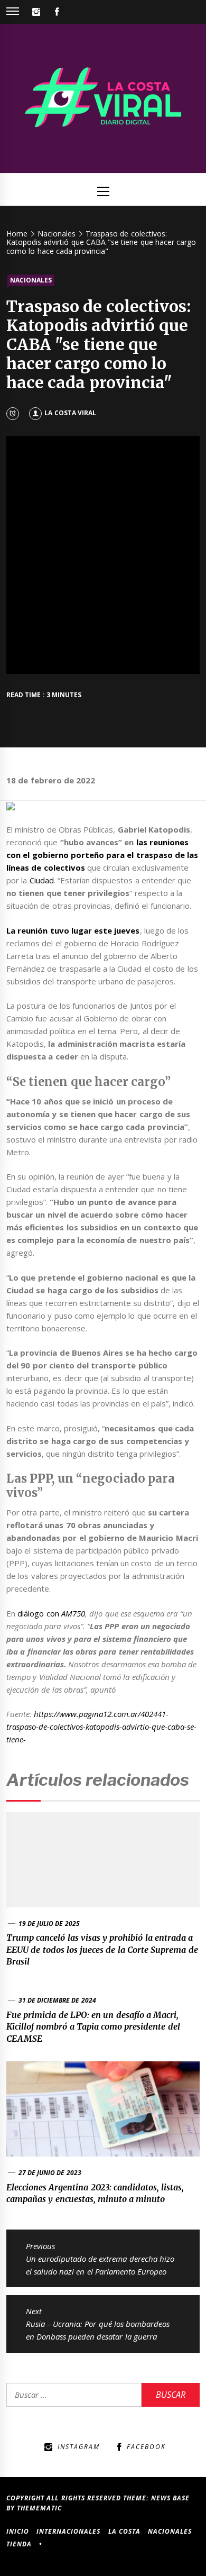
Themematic (39, 2508)
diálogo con (51, 1613)
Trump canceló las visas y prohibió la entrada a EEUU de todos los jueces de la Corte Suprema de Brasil (102, 1949)
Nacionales (31, 280)
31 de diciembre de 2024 (57, 2000)
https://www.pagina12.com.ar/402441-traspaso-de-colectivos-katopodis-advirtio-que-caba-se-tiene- (101, 1727)
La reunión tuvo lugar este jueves (73, 930)
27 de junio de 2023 (50, 2173)
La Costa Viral (70, 413)
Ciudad (42, 880)
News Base (170, 2498)
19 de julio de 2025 (49, 1924)
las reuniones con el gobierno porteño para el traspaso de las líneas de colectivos (102, 855)
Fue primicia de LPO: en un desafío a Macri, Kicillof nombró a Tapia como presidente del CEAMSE (93, 2027)
